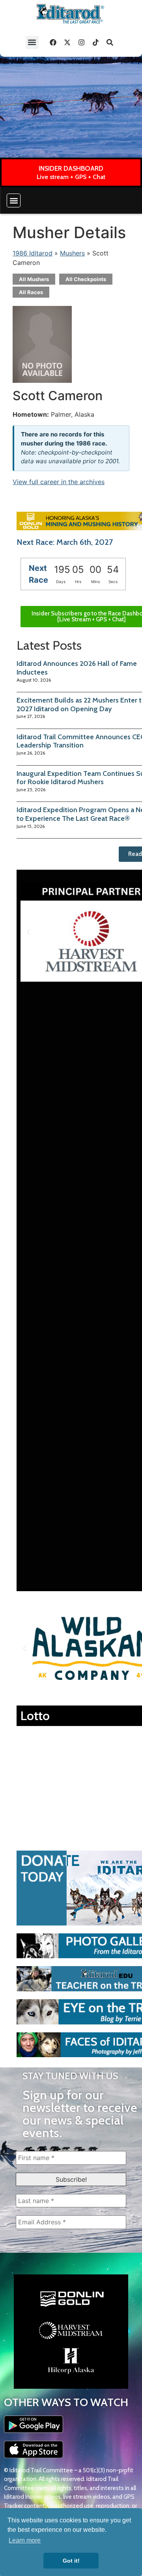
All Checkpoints (86, 279)
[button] (32, 42)
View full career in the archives (59, 482)
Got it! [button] (71, 2561)
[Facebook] (53, 42)
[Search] (110, 42)
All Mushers (34, 279)
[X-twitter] (67, 42)
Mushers (72, 253)
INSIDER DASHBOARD (71, 168)
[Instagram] (82, 42)
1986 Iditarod (33, 253)
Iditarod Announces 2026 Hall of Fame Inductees (77, 668)
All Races (31, 292)
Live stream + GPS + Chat (71, 177)
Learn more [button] (25, 2540)
